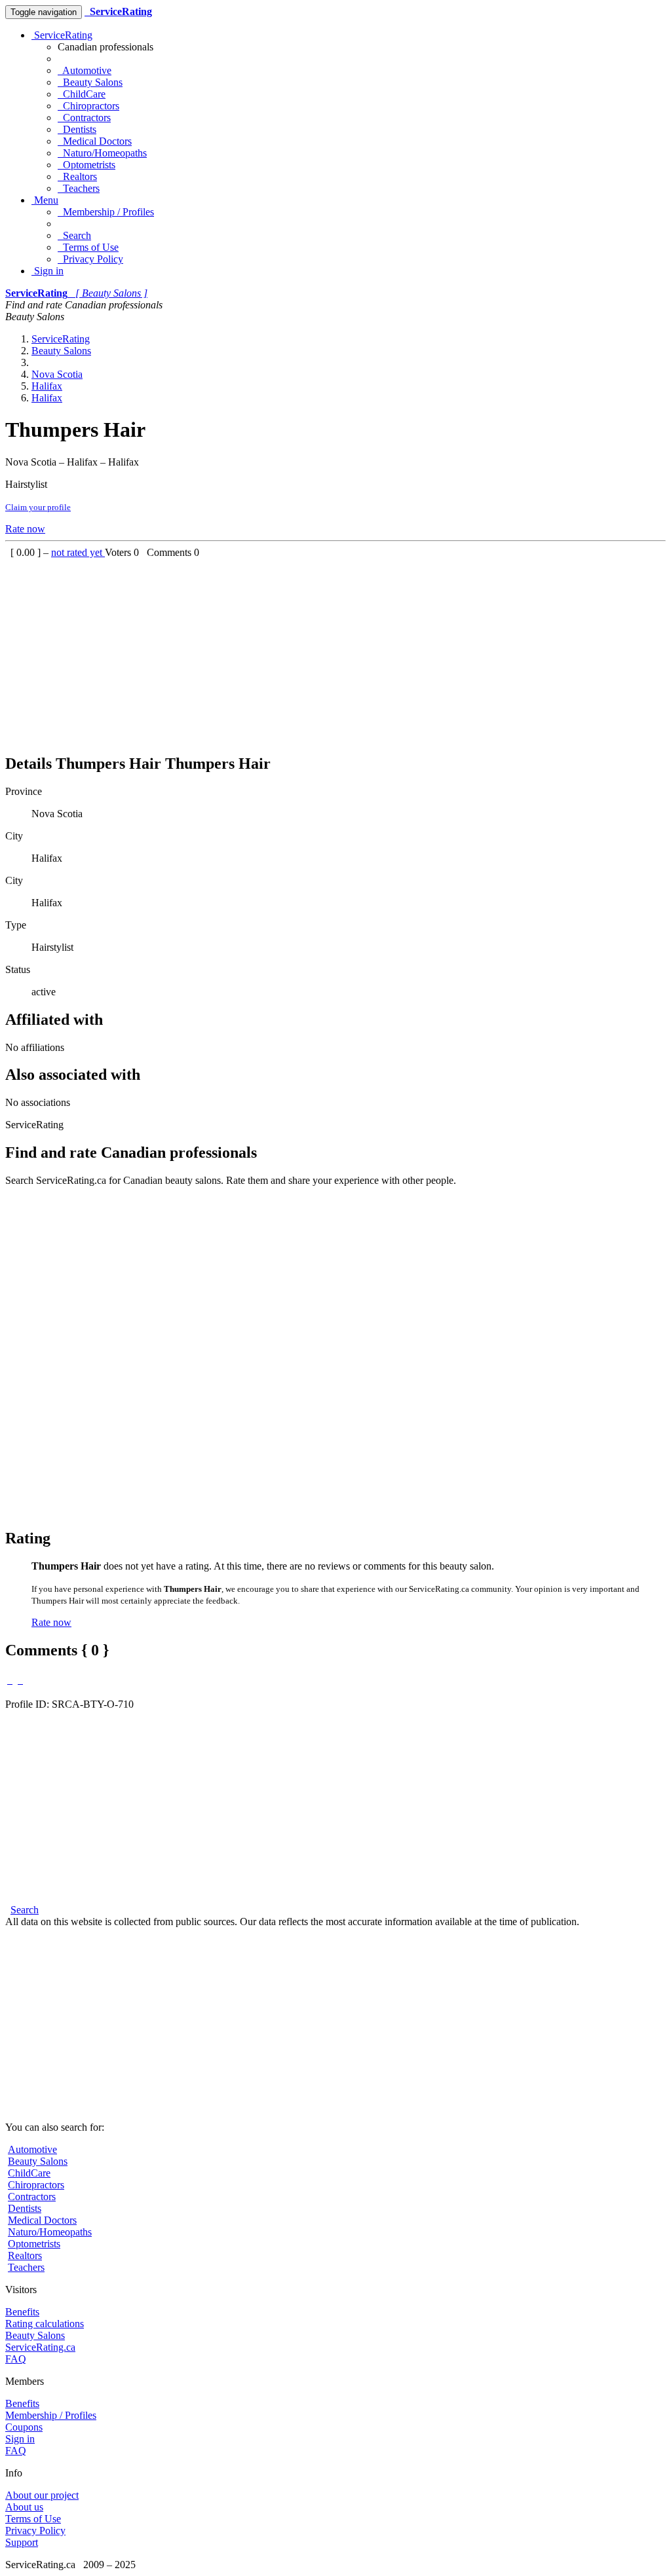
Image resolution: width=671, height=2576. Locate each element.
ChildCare (82, 94)
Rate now (25, 529)
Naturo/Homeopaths (102, 153)
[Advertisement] (335, 650)
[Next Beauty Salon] (20, 1680)
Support (22, 2542)
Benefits (22, 2312)
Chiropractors (88, 106)
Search (74, 235)
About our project (42, 2495)
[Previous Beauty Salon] (10, 1680)
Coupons (24, 2427)
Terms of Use (88, 247)
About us (24, 2507)
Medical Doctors (95, 141)
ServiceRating (62, 35)
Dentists (77, 129)
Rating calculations (45, 2324)
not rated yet (78, 552)
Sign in (48, 271)
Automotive (85, 70)
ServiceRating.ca (40, 2347)
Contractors (84, 118)
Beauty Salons (90, 82)
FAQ (16, 2359)
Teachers (79, 188)
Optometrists (86, 165)
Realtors (77, 176)
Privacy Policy (90, 259)
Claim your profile (38, 507)
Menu (45, 200)
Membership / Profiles (106, 212)
